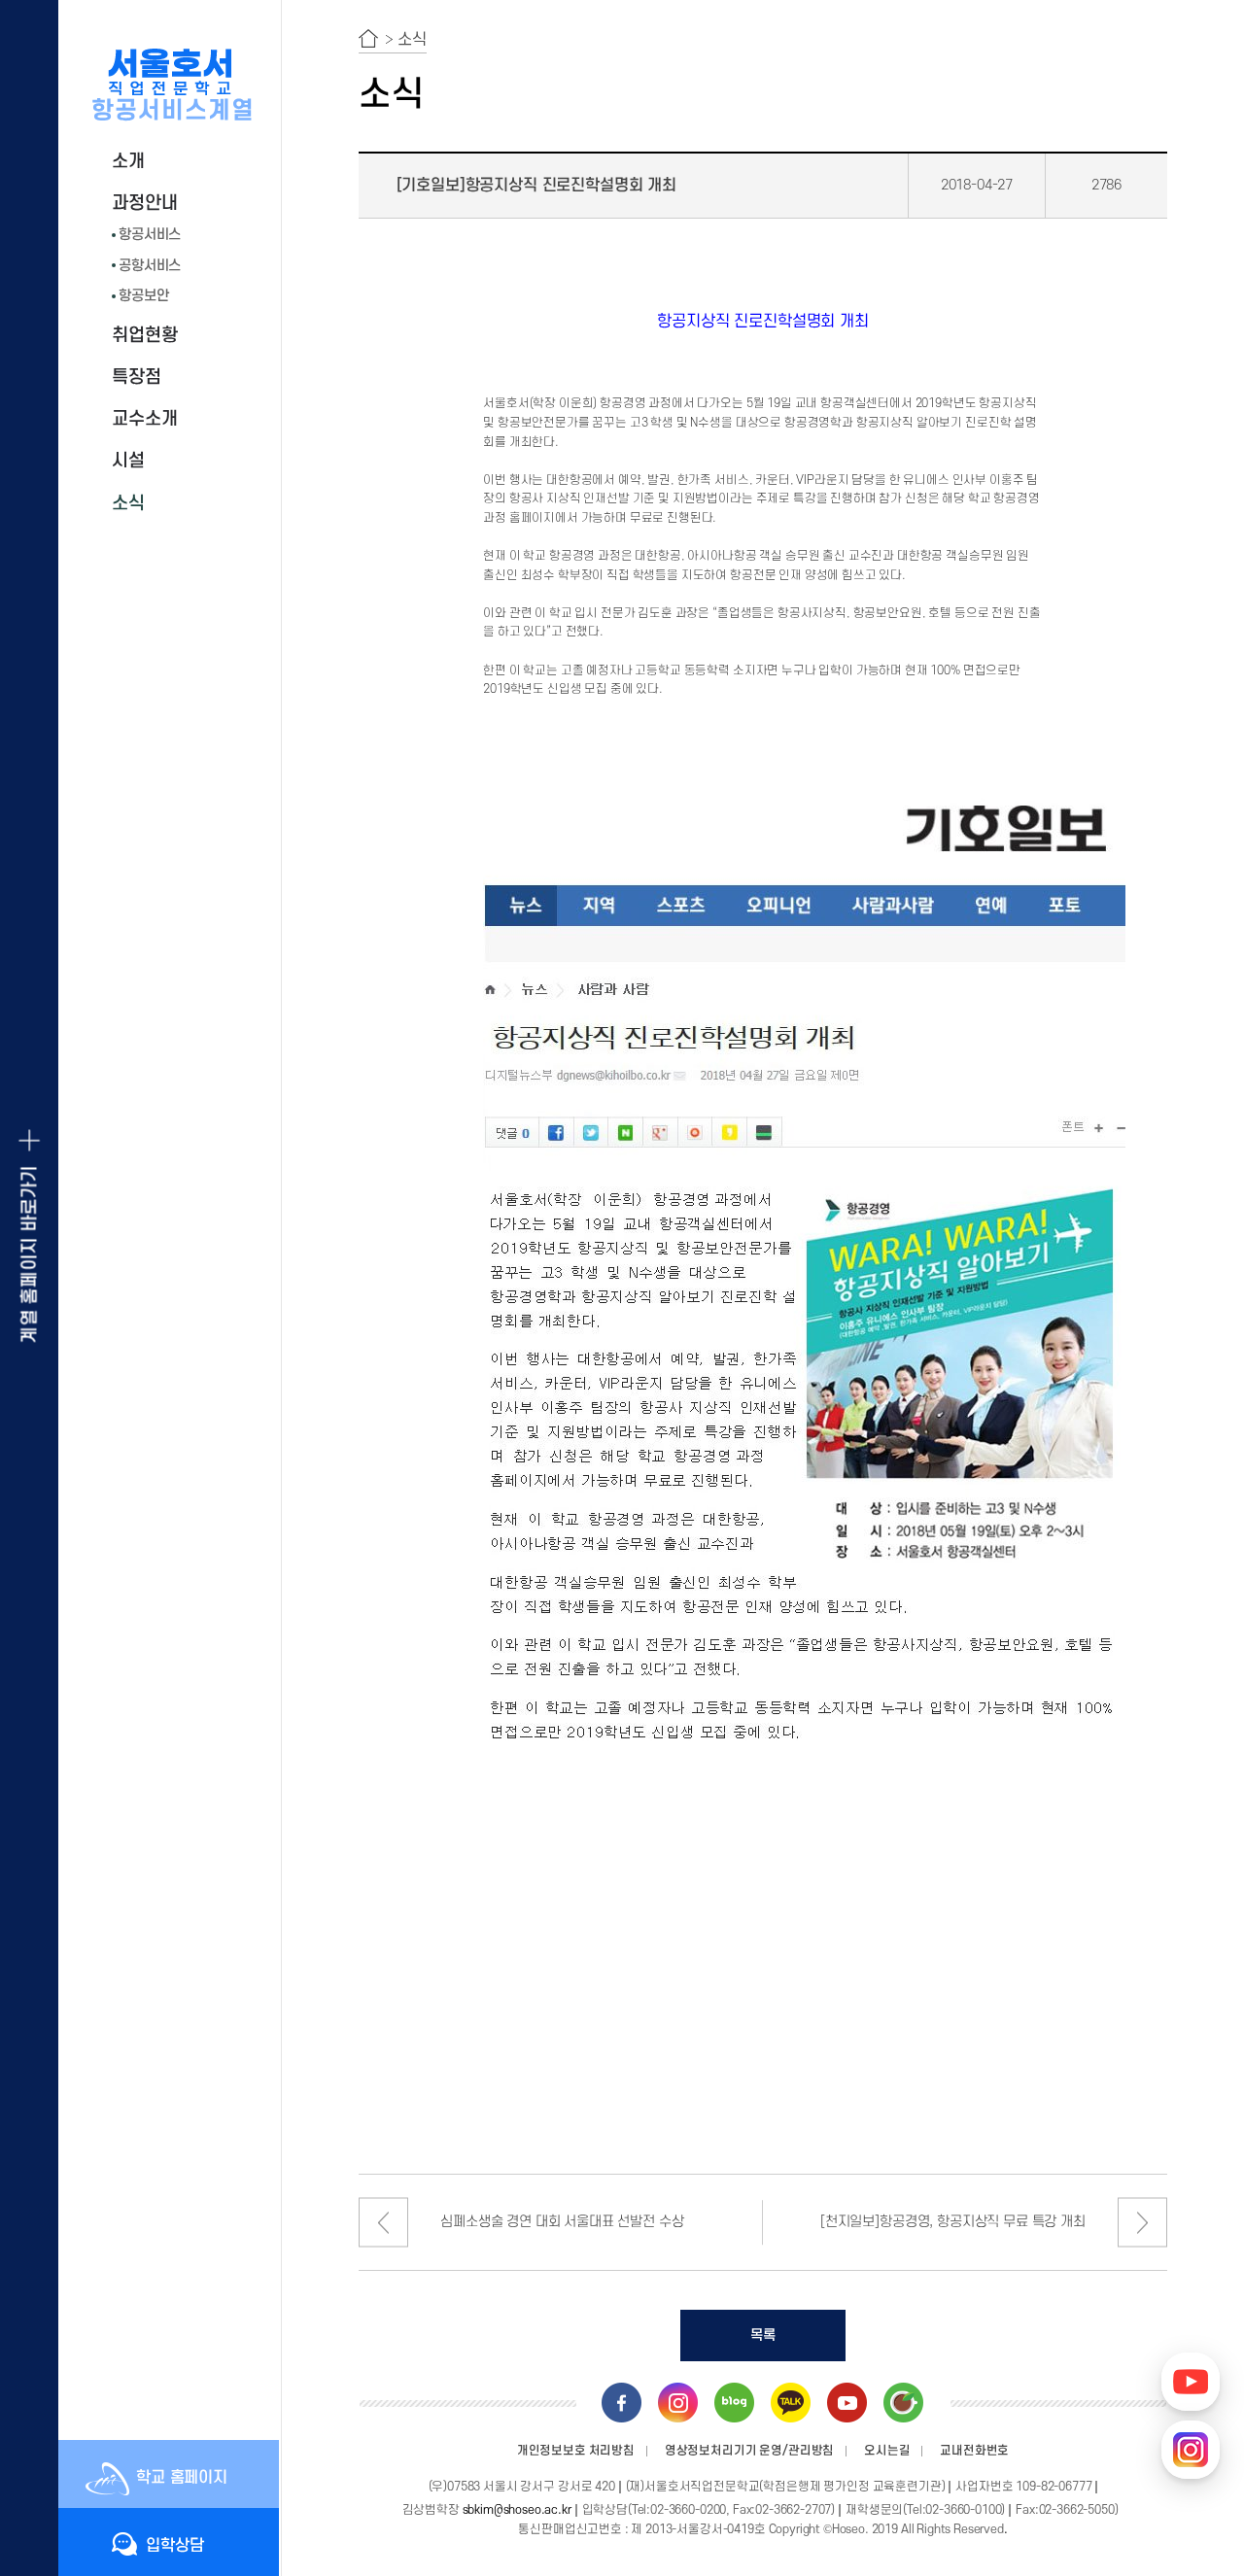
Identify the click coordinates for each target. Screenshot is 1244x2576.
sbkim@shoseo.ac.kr (517, 2510)
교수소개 (144, 419)
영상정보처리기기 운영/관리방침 (749, 2451)
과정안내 (144, 204)
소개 (128, 162)
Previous (383, 2223)
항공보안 (143, 296)
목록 (763, 2336)
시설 (128, 461)
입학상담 (174, 2546)
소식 (128, 504)
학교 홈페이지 (182, 2478)
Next (1142, 2223)
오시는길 (887, 2451)
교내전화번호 (974, 2451)
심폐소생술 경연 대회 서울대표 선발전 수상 (562, 2222)
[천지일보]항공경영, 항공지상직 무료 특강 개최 (953, 2222)
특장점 (137, 378)
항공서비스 (150, 235)
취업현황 (144, 336)
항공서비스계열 (173, 111)
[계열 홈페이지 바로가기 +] (29, 1288)
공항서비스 (150, 266)
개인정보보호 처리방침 (576, 2451)
